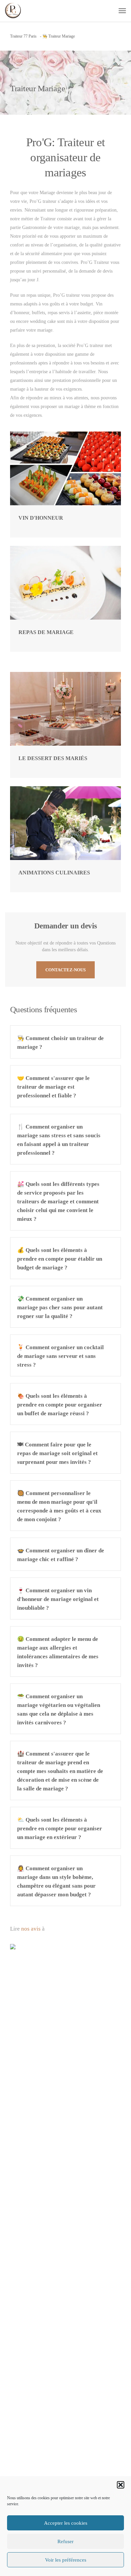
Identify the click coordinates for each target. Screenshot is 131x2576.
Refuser (65, 2541)
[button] (121, 2485)
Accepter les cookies (66, 2523)
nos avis (31, 1929)
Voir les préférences (66, 2560)
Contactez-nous (65, 970)
